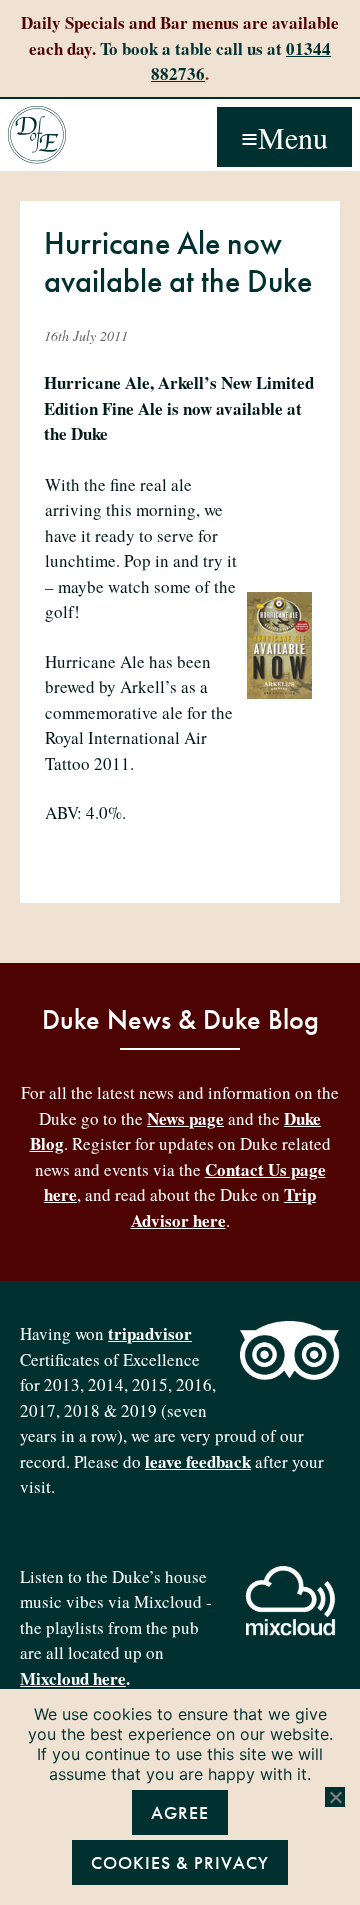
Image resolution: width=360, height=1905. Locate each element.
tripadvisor (150, 1333)
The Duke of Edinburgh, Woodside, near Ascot (37, 135)
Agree (180, 1812)
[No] (335, 1797)
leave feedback (198, 1461)
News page (185, 1118)
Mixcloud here (73, 1678)
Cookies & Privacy (180, 1862)
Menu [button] (293, 137)
